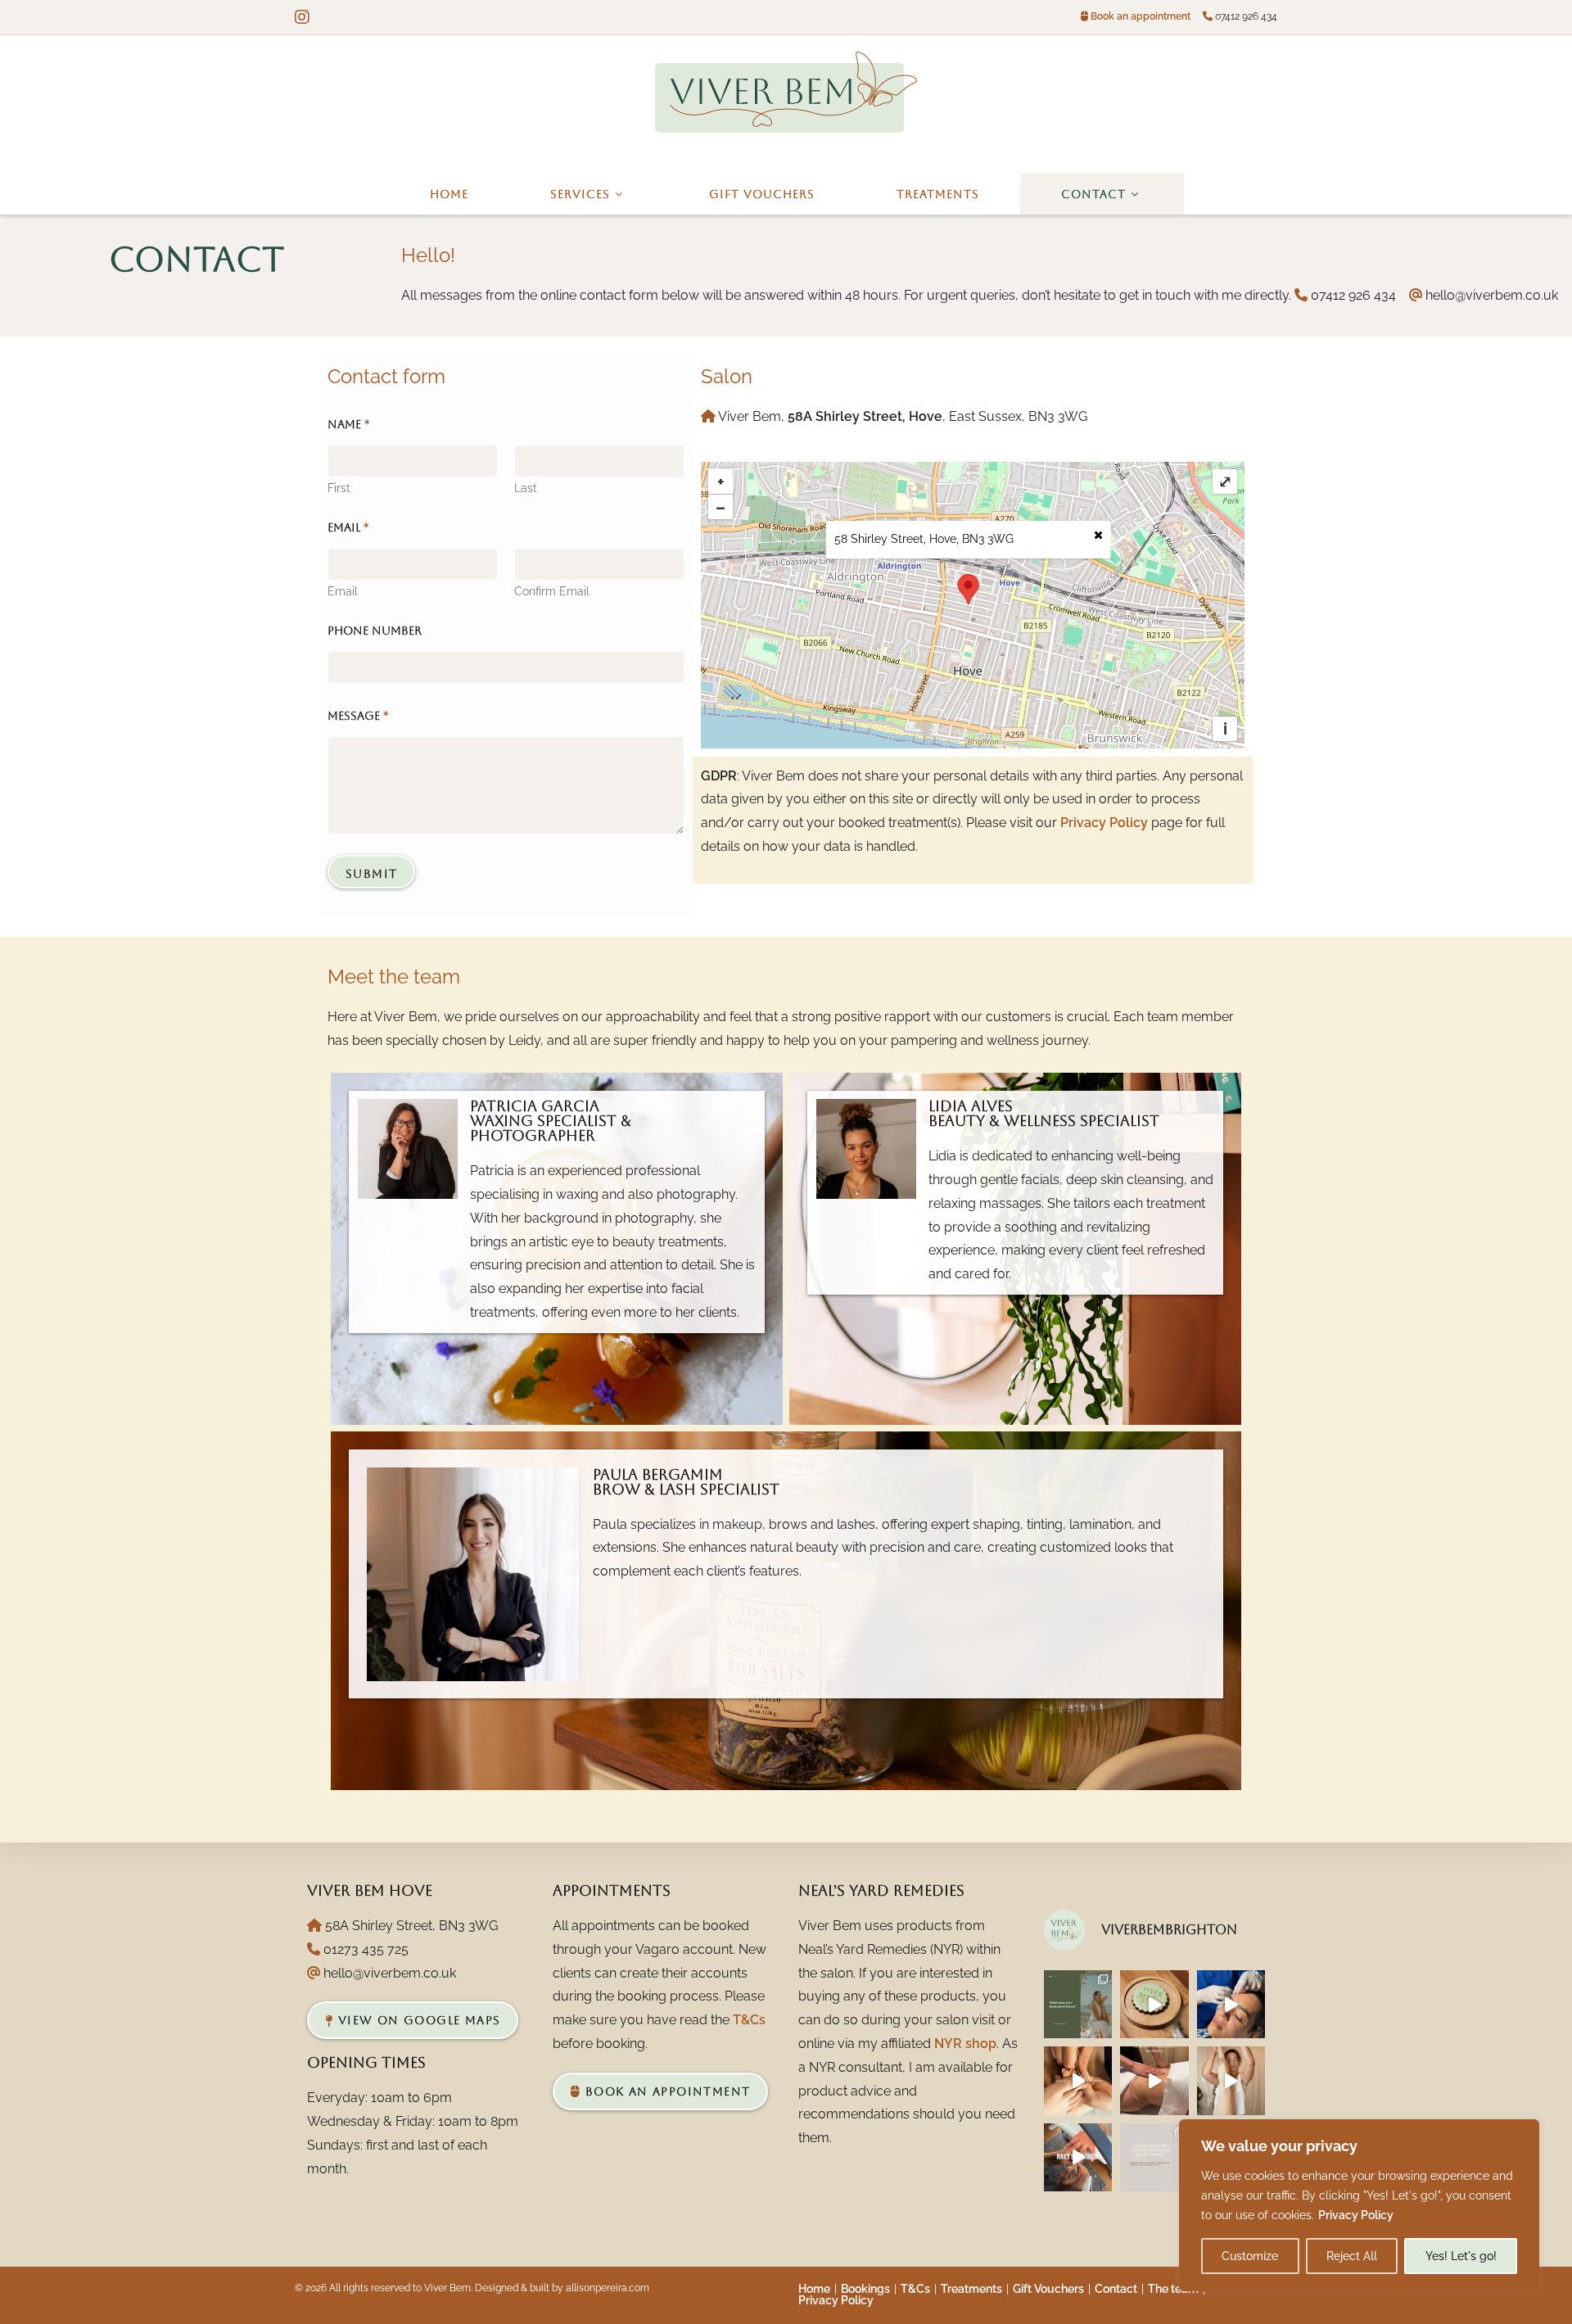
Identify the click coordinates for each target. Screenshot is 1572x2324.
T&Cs (749, 2020)
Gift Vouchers (1048, 2289)
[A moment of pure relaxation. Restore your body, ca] (1231, 2080)
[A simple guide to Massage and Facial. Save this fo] (1078, 2004)
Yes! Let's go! (1461, 2256)
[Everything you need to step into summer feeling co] (1078, 2080)
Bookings (865, 2289)
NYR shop (965, 2044)
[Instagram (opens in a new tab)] (305, 17)
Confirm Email (552, 591)
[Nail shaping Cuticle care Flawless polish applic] (1078, 2157)
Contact (1116, 2289)
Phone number (375, 631)
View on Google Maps (417, 2020)
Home (814, 2289)
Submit (371, 874)
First (339, 488)
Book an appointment (1141, 16)
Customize (1250, 2256)
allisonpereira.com (608, 2288)
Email (343, 591)
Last (526, 488)
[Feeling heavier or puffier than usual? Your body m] (1154, 2080)
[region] (1359, 2205)
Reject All (1352, 2256)
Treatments (971, 2289)
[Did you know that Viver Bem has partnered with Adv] (1231, 2004)
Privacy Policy (1356, 2215)
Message (358, 716)
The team (1173, 2289)
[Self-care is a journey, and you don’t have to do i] (1154, 2157)
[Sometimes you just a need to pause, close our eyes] (1154, 2004)
